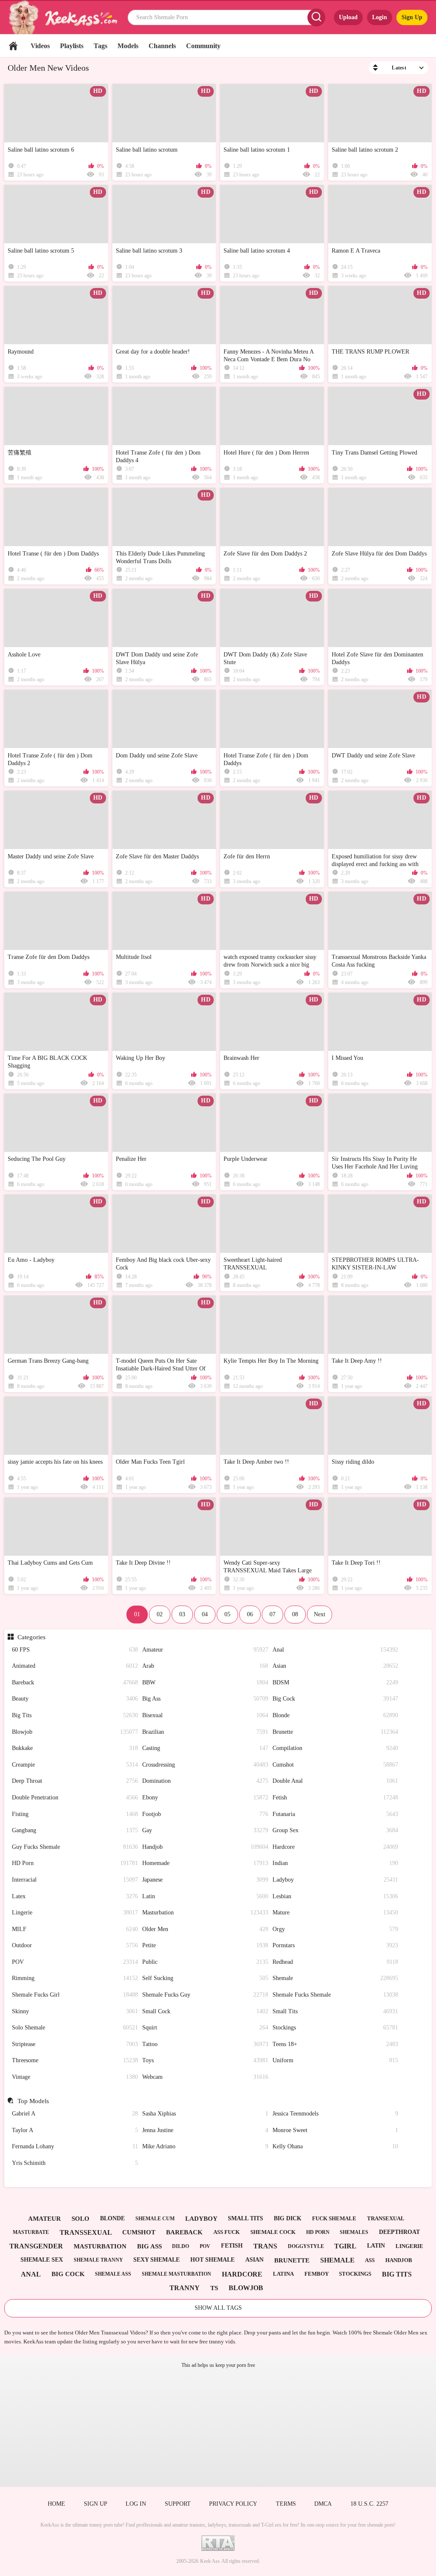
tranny (185, 2288)
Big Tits (75, 1715)
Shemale (336, 1978)
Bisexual (205, 1715)
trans (265, 2246)
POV (75, 1962)
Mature (336, 1913)
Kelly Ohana (336, 2146)
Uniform (336, 2060)
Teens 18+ (336, 2044)
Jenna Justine (205, 2130)
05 (227, 1614)
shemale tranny (98, 2260)
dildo (181, 2246)
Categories (31, 1637)
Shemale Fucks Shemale (336, 1995)
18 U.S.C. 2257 (369, 2504)
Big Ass (205, 1699)
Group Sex (336, 1830)
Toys (205, 2060)
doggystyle (306, 2246)
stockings (355, 2274)
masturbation (100, 2246)
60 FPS (75, 1650)
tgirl (345, 2246)
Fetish (336, 1797)
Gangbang (75, 1830)
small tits (245, 2218)
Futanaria (336, 1814)
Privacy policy (233, 2504)
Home (13, 46)
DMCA (323, 2504)
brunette (292, 2260)
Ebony (205, 1797)
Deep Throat (75, 1781)
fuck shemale (334, 2218)
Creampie (75, 1765)
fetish (232, 2246)
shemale (337, 2260)
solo (80, 2219)
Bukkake (75, 1748)
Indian (336, 1863)
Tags (100, 46)
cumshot (139, 2232)
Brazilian (205, 1732)
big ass (149, 2246)
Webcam (205, 2077)
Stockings (336, 2028)
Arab (205, 1666)
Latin (205, 1896)
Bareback (75, 1682)
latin (376, 2246)
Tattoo (205, 2044)
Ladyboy (336, 1880)
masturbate (31, 2232)
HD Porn (75, 1863)
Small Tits (336, 2011)
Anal (336, 1650)
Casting (205, 1748)
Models (128, 46)
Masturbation (205, 1913)
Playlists (72, 46)
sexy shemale (156, 2260)
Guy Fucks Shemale (75, 1847)
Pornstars (336, 1945)
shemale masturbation (176, 2274)
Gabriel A (75, 2114)
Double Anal (336, 1781)
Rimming (75, 1978)
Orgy (336, 1929)
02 (160, 1614)
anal (31, 2274)
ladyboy (201, 2219)
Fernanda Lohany (75, 2146)
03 (182, 1614)
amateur (44, 2219)
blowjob (246, 2288)
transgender (36, 2246)
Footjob (205, 1814)
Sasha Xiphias (205, 2114)
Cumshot (336, 1765)
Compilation (336, 1748)
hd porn (318, 2232)
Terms (286, 2504)
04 (205, 1614)
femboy (317, 2274)
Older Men (205, 1929)
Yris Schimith (75, 2163)
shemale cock (273, 2232)
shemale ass (113, 2274)
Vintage (75, 2077)
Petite (205, 1945)
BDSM (336, 1682)
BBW (205, 1682)
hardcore (242, 2274)
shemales (354, 2232)
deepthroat (399, 2232)
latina (283, 2274)
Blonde (336, 1715)
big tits (397, 2274)
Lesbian (336, 1896)
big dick (288, 2218)
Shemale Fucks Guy (205, 1995)
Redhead (336, 1962)
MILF (75, 1929)
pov (205, 2246)
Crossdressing (205, 1765)
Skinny (75, 2011)
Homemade (205, 1863)
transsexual (86, 2232)
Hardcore (336, 1847)
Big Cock (336, 1699)
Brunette (336, 1732)
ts (214, 2288)
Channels (162, 46)
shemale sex (42, 2260)
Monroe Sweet (336, 2130)
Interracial (75, 1880)
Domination (205, 1781)
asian (254, 2260)
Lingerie (75, 1913)
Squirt (205, 2028)
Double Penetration (75, 1797)
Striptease (75, 2044)
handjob (399, 2260)
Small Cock (205, 2011)
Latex (75, 1896)
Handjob (205, 1847)
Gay (205, 1830)
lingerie (409, 2246)
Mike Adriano (205, 2146)
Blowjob (75, 1732)
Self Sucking (205, 1978)
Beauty (75, 1699)
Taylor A (75, 2130)
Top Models (33, 2101)
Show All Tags (218, 2308)
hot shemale (212, 2260)
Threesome (75, 2060)
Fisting (75, 1814)
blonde (112, 2218)
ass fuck (227, 2232)
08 (295, 1614)
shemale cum (155, 2219)
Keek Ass (210, 2561)
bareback (184, 2232)
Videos (40, 46)
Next (320, 1614)
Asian (336, 1666)
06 (250, 1614)
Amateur (205, 1650)
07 (272, 1614)
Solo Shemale (75, 2028)
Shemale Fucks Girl (75, 1995)
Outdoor (75, 1945)
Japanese (205, 1880)
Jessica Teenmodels (336, 2114)
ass (370, 2260)
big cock (68, 2274)
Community (203, 46)
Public (205, 1962)
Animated (75, 1666)
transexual (386, 2218)
